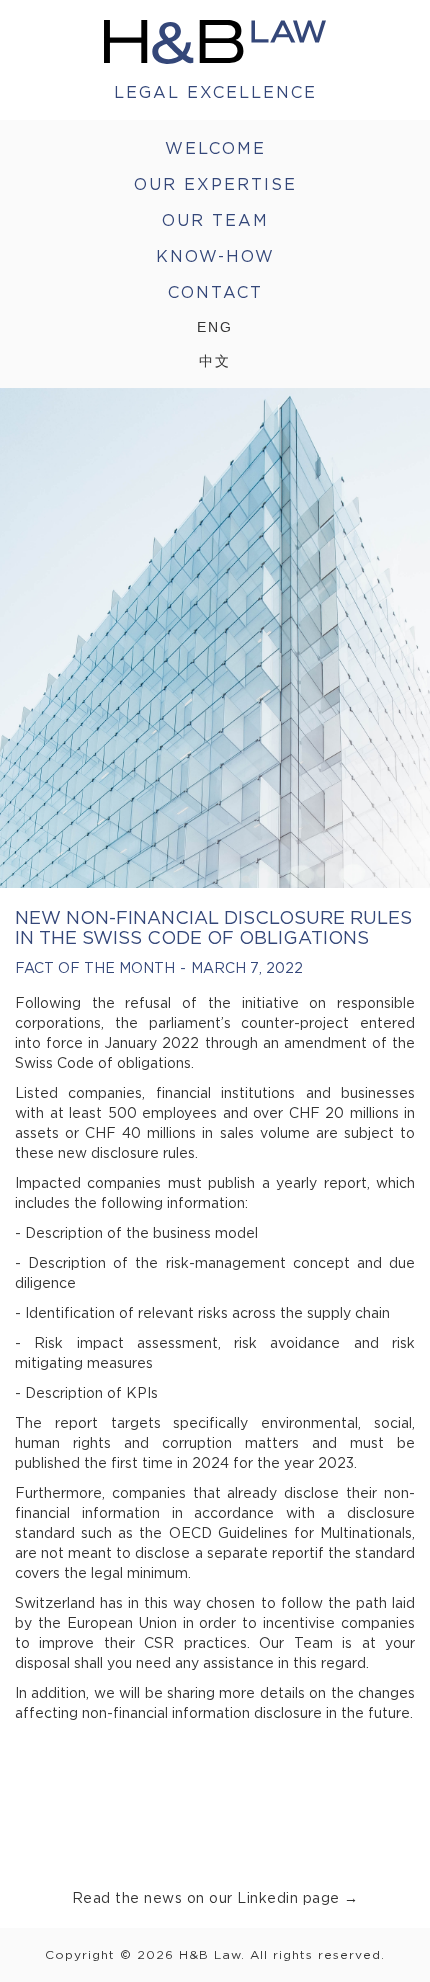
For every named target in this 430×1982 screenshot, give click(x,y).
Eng (215, 327)
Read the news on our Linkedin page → (215, 1897)
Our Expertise (215, 184)
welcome (215, 148)
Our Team (215, 220)
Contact (215, 292)
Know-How (215, 256)
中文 (215, 360)
